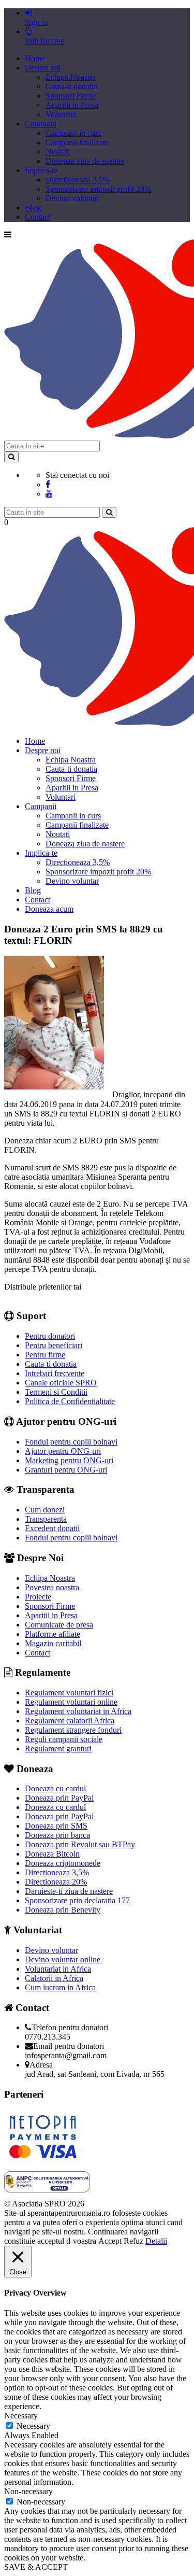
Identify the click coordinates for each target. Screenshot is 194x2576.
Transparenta (46, 1519)
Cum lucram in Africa (60, 1987)
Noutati (58, 152)
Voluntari (61, 114)
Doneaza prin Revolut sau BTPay (80, 1844)
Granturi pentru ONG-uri (66, 1470)
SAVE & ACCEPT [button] (36, 2567)
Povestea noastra (52, 1587)
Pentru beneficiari (54, 1345)
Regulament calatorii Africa (70, 1721)
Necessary (33, 2426)
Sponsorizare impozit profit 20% (98, 189)
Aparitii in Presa (72, 105)
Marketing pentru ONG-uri (69, 1460)
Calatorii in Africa (54, 1978)
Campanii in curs (73, 133)
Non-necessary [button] (28, 2491)
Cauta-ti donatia (71, 86)
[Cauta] (109, 512)
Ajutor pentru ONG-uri (63, 1451)
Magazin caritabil (53, 1643)
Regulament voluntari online (71, 1702)
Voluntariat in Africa (58, 1969)
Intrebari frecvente (55, 1373)
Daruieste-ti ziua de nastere (69, 1891)
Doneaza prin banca (57, 1835)
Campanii (41, 124)
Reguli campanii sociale (64, 1739)
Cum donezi (45, 1510)
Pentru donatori (50, 1336)
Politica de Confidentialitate (70, 1401)
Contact (38, 217)
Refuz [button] (133, 2241)
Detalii (156, 2241)
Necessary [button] (21, 2416)
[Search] (11, 457)
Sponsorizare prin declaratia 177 (77, 1900)
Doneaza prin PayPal (59, 1798)
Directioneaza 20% (56, 1882)
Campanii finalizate (77, 142)
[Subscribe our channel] (49, 494)
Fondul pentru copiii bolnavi (71, 1442)
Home (35, 58)
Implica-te (41, 170)
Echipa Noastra (71, 77)
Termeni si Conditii (56, 1392)
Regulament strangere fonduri (73, 1730)
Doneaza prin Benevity (63, 1910)
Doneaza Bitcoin (52, 1854)
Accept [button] (110, 2241)
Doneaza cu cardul (55, 1788)
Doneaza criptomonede (63, 1863)
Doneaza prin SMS (56, 1826)
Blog (33, 208)
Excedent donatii (52, 1528)
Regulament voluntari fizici (69, 1693)
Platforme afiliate (53, 1634)
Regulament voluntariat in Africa (78, 1711)
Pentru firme (45, 1355)
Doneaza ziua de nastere (85, 161)
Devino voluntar (72, 198)
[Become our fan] (48, 484)
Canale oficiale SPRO (61, 1383)
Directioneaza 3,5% (78, 180)
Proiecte (38, 1597)
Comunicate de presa (59, 1625)
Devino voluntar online (63, 1959)
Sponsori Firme (71, 96)
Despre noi (43, 68)
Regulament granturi (58, 1749)
